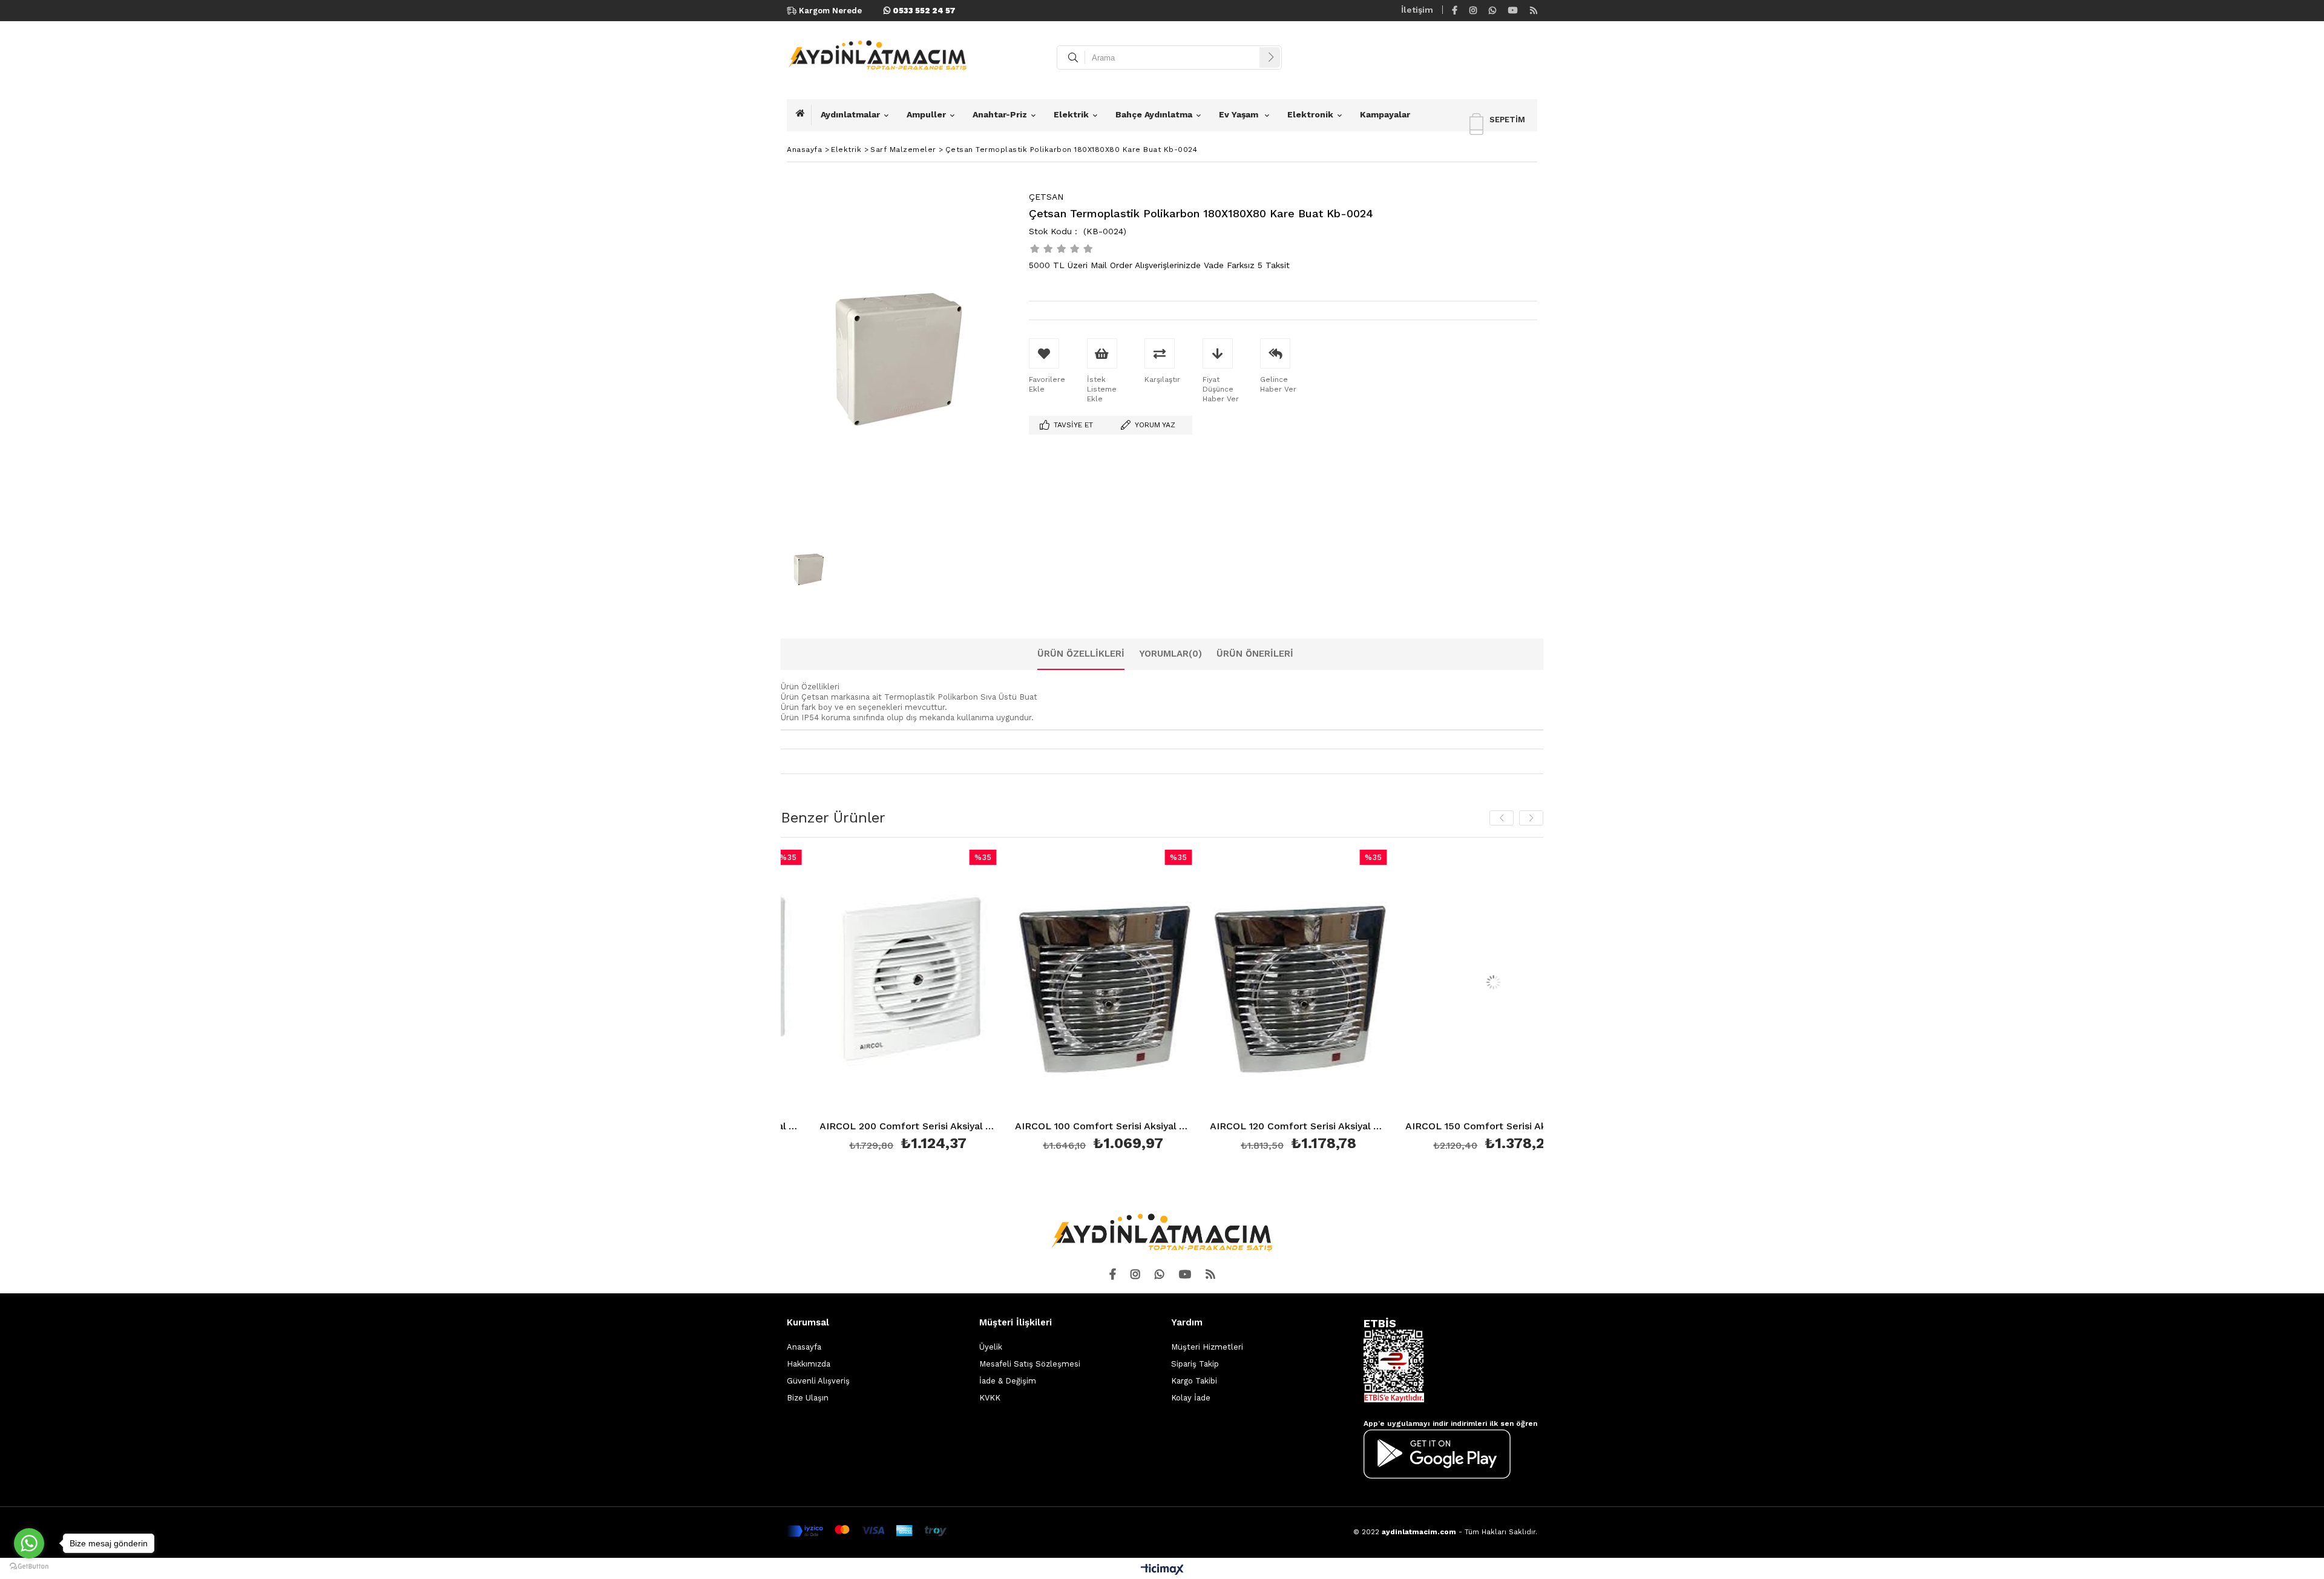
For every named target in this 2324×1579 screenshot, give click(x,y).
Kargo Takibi (1194, 1381)
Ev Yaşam (1240, 114)
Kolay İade (1191, 1398)
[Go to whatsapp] (29, 1543)
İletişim (1417, 10)
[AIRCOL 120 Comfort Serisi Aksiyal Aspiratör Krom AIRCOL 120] (1145, 983)
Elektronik (1310, 114)
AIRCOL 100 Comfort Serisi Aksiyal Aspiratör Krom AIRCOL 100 (949, 1127)
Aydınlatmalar (850, 114)
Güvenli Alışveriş (818, 1381)
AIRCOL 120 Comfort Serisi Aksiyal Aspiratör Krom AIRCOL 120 (1145, 1127)
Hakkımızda (809, 1364)
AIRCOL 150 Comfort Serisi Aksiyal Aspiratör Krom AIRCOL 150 (1340, 1127)
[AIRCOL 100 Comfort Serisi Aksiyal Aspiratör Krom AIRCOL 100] (949, 983)
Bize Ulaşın (808, 1398)
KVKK (990, 1398)
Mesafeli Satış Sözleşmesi (1030, 1364)
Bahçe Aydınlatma (1154, 114)
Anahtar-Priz (1000, 114)
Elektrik (1071, 114)
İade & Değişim (1008, 1381)
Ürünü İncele (797, 1003)
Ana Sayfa (804, 115)
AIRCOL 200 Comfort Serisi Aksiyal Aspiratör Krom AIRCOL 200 (1535, 1127)
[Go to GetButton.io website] (29, 1567)
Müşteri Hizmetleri (1207, 1347)
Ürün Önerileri (1255, 654)
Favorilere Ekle (949, 1003)
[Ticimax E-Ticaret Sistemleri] (1162, 1570)
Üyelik (991, 1347)
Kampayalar (1385, 114)
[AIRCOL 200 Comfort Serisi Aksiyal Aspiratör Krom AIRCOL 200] (1535, 983)
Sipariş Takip (1195, 1364)
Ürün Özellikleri (1081, 654)
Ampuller (926, 114)
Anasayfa (804, 1347)
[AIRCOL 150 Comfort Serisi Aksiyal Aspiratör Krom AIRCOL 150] (1340, 983)
